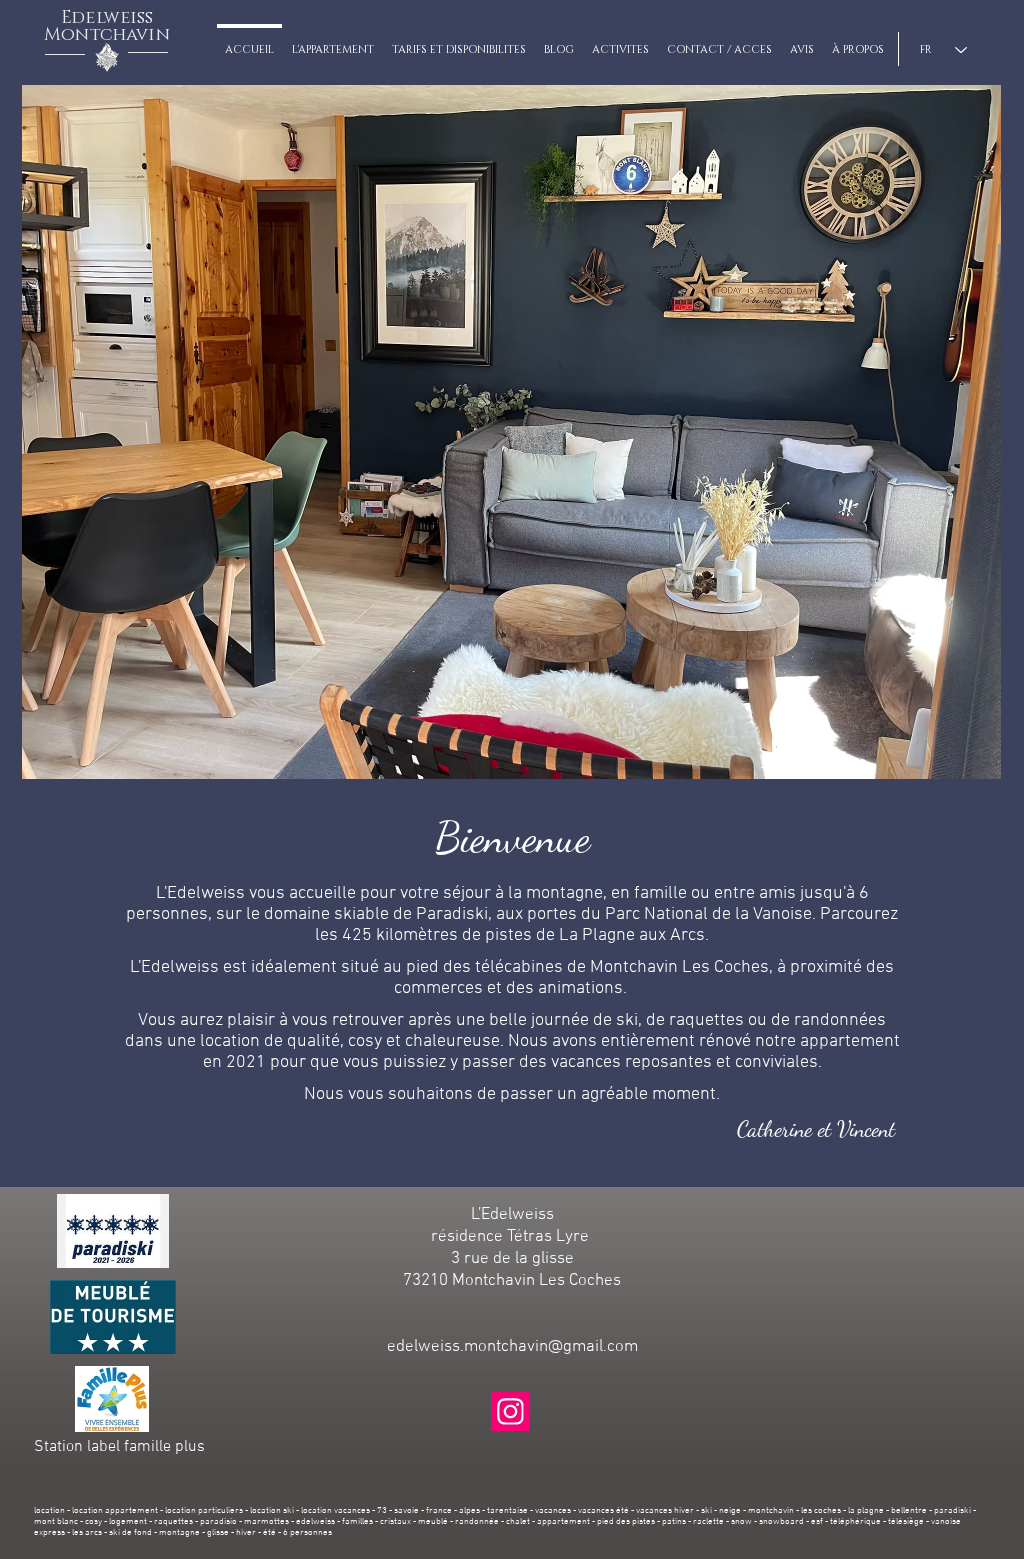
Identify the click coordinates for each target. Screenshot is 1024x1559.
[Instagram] (510, 1411)
